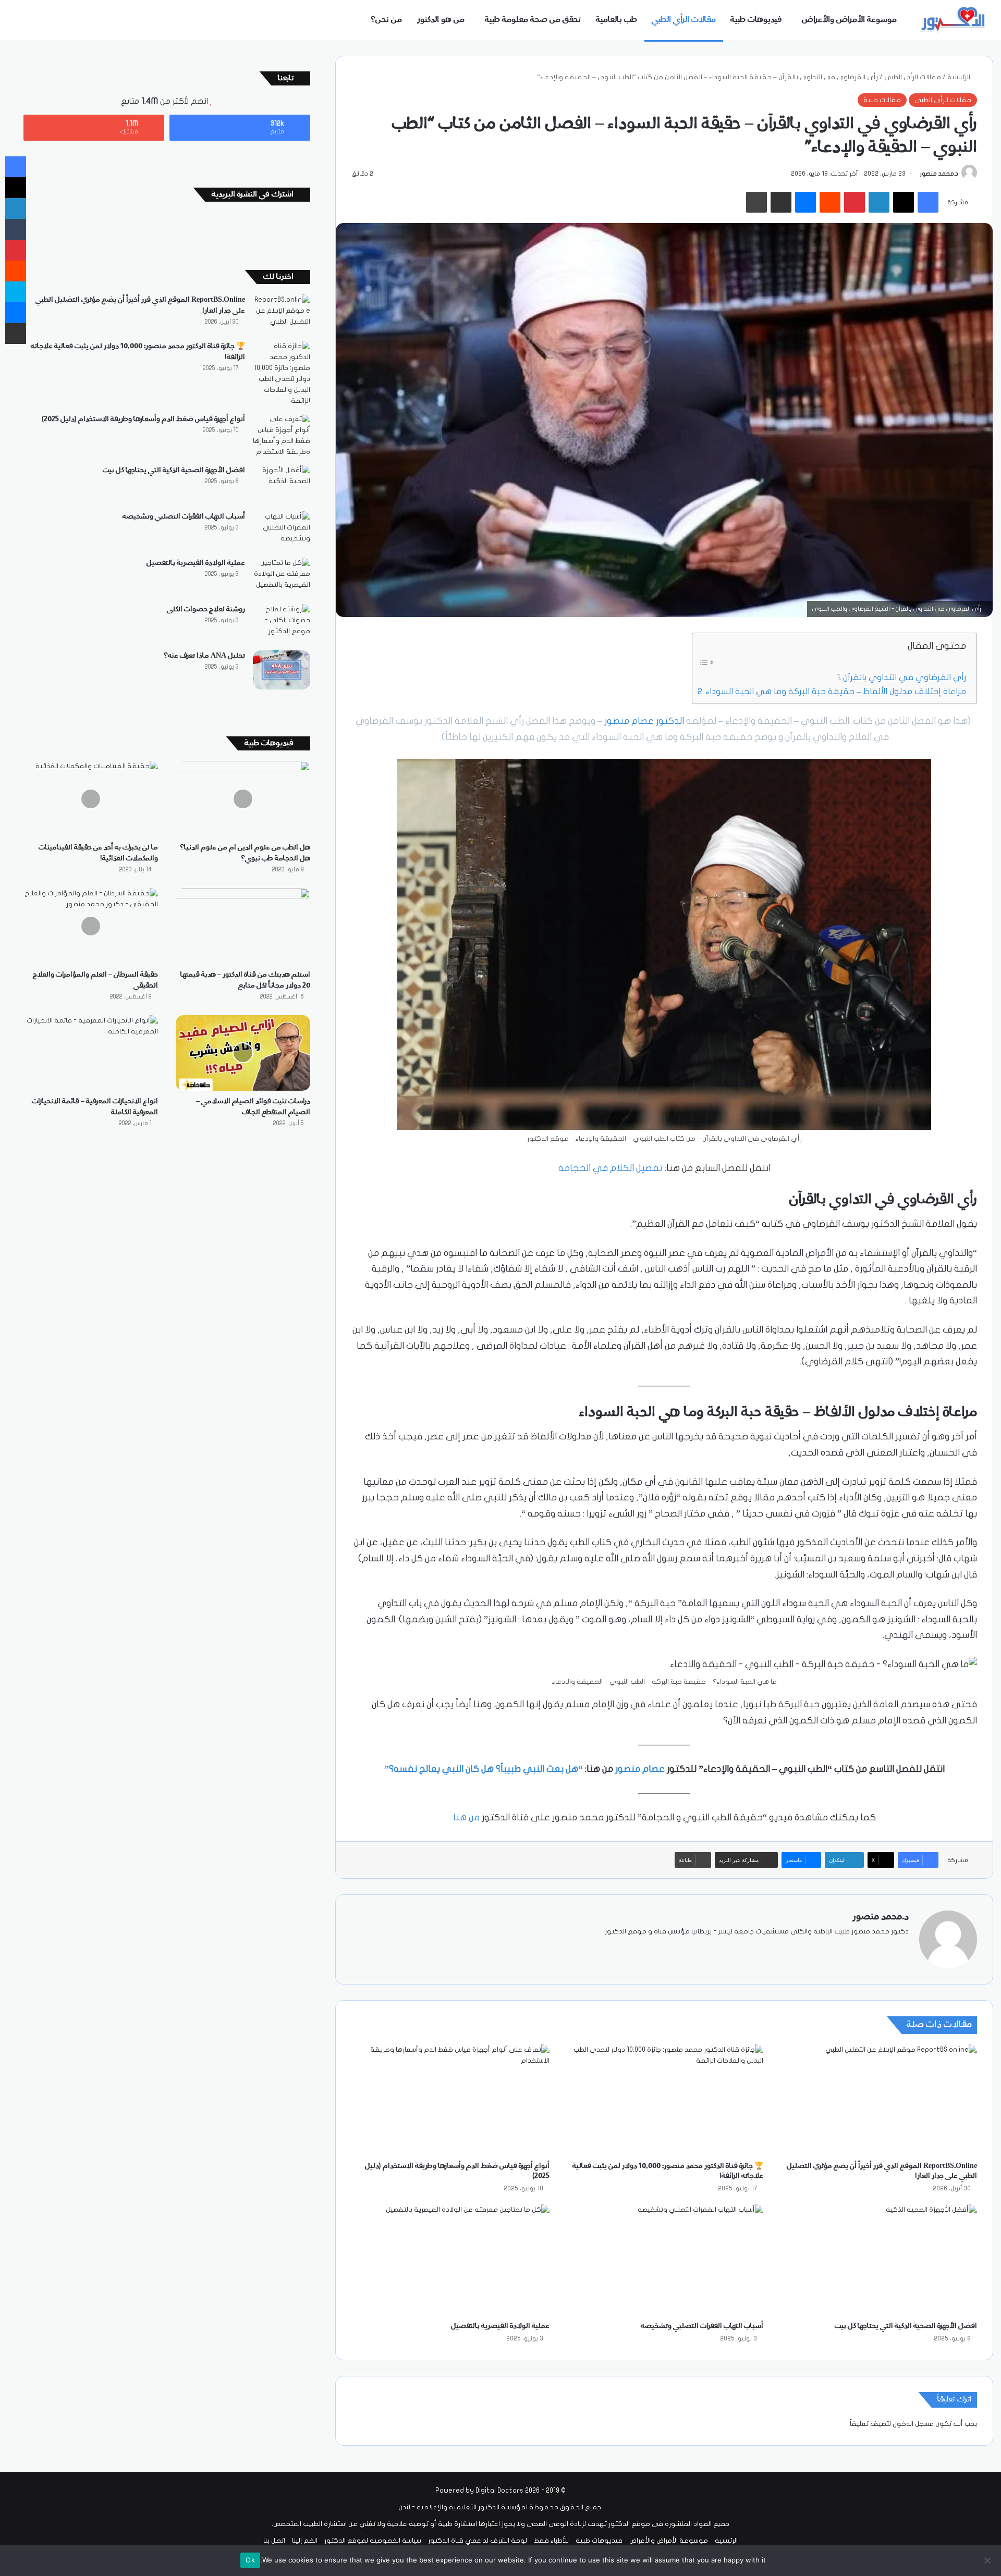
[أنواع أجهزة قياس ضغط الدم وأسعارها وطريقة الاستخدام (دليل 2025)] (450, 2100)
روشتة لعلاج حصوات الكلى (206, 609)
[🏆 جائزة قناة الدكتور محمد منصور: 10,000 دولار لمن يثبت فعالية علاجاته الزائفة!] (664, 2100)
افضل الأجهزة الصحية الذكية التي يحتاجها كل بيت (906, 2326)
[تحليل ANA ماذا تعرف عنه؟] (282, 670)
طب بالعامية (617, 20)
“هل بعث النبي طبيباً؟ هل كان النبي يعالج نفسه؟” (484, 1769)
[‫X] (877, 1949)
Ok (250, 2560)
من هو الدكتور (441, 20)
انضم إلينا (305, 2541)
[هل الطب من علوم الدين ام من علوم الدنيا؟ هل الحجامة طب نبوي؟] (243, 799)
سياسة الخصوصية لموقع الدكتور (373, 2541)
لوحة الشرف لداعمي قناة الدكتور (478, 2541)
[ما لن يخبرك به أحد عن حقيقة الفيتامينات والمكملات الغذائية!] (91, 799)
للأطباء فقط (551, 2541)
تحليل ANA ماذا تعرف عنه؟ (205, 656)
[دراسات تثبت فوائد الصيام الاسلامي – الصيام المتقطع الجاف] (243, 1053)
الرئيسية (960, 77)
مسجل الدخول (913, 2424)
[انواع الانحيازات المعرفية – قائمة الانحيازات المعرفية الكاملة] (91, 1053)
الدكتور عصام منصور (644, 721)
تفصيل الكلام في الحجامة (611, 1168)
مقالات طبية (882, 100)
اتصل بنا (274, 2541)
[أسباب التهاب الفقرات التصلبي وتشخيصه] (664, 2260)
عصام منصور (640, 1769)
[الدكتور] (954, 20)
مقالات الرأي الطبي (684, 20)
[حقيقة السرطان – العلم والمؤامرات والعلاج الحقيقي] (91, 926)
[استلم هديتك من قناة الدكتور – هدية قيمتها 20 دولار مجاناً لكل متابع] (243, 926)
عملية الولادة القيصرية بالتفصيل (500, 2326)
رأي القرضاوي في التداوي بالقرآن (905, 677)
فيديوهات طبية (756, 20)
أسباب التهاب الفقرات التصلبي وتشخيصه (702, 2326)
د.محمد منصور (939, 174)
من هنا (466, 1817)
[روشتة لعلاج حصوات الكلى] (282, 624)
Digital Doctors (499, 2491)
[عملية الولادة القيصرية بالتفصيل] (450, 2260)
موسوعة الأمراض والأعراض (849, 20)
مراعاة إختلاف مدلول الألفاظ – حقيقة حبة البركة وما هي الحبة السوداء (836, 691)
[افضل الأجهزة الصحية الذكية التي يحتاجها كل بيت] (878, 2260)
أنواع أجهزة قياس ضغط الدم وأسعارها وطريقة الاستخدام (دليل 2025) (143, 419)
